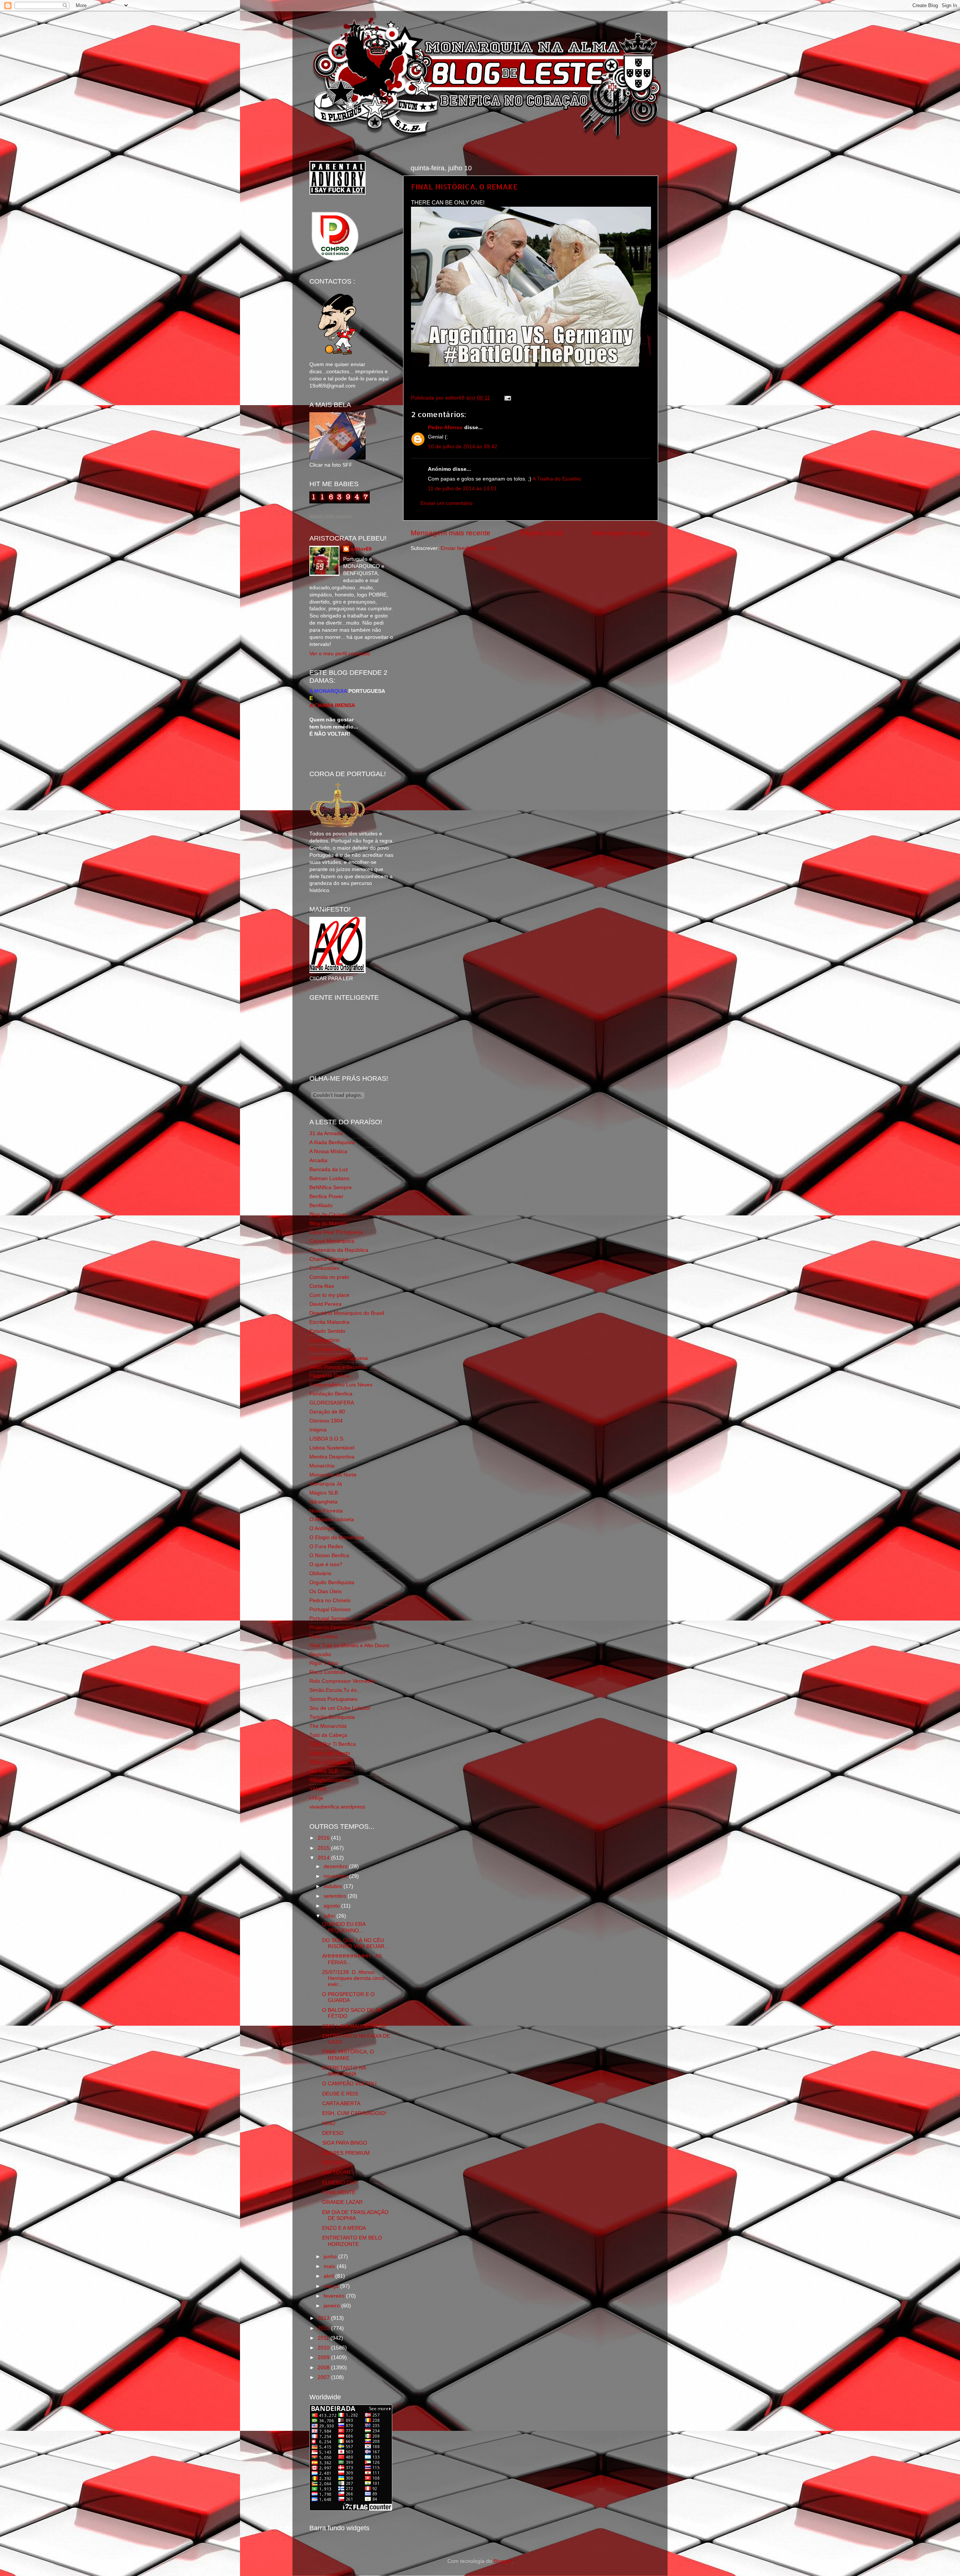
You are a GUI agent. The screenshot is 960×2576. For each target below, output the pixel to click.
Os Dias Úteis (325, 1591)
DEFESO (333, 2133)
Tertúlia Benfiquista (332, 1717)
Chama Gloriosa (329, 1259)
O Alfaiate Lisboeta (332, 1519)
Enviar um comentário (446, 503)
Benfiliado (321, 1205)
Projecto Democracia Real (340, 1627)
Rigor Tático (324, 1663)
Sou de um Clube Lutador (340, 1708)
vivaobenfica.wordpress (337, 1807)
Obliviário (320, 1573)
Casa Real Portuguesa (336, 1232)
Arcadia (318, 1160)
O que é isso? (326, 1564)
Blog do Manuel (328, 1223)
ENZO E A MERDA (344, 2228)
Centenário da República (339, 1250)
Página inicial (541, 533)
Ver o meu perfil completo (340, 654)
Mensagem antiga (622, 533)
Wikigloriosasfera (330, 1780)
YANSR (318, 1789)
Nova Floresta (326, 1511)
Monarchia (322, 1466)
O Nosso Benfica (329, 1555)
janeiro (332, 2306)
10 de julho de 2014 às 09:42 (463, 447)
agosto (332, 1906)
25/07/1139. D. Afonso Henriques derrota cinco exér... (353, 1978)
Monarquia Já (326, 1484)
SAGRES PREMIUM (346, 2153)
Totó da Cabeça (328, 1735)
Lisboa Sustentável (332, 1448)
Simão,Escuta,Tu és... (335, 1690)
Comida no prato (329, 1277)
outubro (334, 1886)
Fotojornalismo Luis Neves (341, 1385)
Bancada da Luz (329, 1169)
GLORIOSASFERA (332, 1403)
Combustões (324, 1268)
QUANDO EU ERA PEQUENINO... (344, 1927)
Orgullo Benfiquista (332, 1582)
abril (329, 2276)
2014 (324, 1858)
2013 (324, 2318)
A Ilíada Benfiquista (332, 1142)
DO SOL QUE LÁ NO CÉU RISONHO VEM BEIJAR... (355, 1943)
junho (331, 2257)
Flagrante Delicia (329, 1376)
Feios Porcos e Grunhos (338, 1367)
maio (330, 2266)
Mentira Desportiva (332, 1457)
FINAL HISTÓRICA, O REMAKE (464, 186)
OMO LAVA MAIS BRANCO (354, 2026)
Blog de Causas (328, 1214)
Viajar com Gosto (330, 1753)
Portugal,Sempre (329, 1618)
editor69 (361, 549)
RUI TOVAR (336, 2173)
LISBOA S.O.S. (327, 1439)
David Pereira (325, 1304)
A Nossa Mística (328, 1151)
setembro (336, 1896)
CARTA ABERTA (341, 2104)
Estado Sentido (327, 1331)
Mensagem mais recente (451, 533)
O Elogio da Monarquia (337, 1537)
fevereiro (335, 2296)
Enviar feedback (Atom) (469, 548)
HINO (329, 2123)
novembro (336, 1876)
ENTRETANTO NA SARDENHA (344, 2071)
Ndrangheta (323, 1502)
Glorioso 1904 (326, 1421)
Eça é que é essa (330, 1349)
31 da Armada (326, 1133)
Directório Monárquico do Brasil (347, 1313)
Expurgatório (325, 1340)
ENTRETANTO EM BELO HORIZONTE (352, 2241)
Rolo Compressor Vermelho (342, 1681)
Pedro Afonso (445, 427)
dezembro (336, 1866)
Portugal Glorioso (330, 1609)
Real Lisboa (323, 1636)
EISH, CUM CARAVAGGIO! (354, 2113)
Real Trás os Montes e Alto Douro (349, 1645)
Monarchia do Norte (333, 1475)
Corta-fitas (322, 1286)
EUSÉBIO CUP (340, 2183)
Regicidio (320, 1654)
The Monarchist (328, 1726)
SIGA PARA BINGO (345, 2143)
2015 (324, 1848)
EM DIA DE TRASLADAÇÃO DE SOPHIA (355, 2215)
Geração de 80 (327, 1412)
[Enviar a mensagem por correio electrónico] (506, 398)
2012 (324, 2328)
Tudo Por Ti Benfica (333, 1744)
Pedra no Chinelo (330, 1600)
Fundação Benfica (331, 1394)
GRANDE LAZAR (342, 2202)
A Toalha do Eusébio (557, 479)
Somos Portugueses (333, 1699)
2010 (324, 2348)
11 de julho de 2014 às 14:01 (462, 489)
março (332, 2286)
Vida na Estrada (328, 1762)
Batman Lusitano (329, 1178)
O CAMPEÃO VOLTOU (349, 2084)
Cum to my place (329, 1295)
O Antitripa (322, 1528)
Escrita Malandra (329, 1322)
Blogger (502, 2561)
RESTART (334, 2163)
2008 (324, 2368)
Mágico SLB (324, 1493)
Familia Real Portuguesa (339, 1358)
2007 (324, 2377)
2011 (324, 2338)
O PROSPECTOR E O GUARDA (348, 1997)
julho (330, 1916)
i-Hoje (316, 1798)
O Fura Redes (326, 1546)
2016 (324, 1838)
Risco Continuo (327, 1672)
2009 (324, 2357)
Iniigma (318, 1430)
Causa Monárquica (332, 1241)
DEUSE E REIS (340, 2094)
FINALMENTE (339, 2192)
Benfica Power (326, 1196)
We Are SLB (324, 1771)
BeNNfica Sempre (331, 1187)
